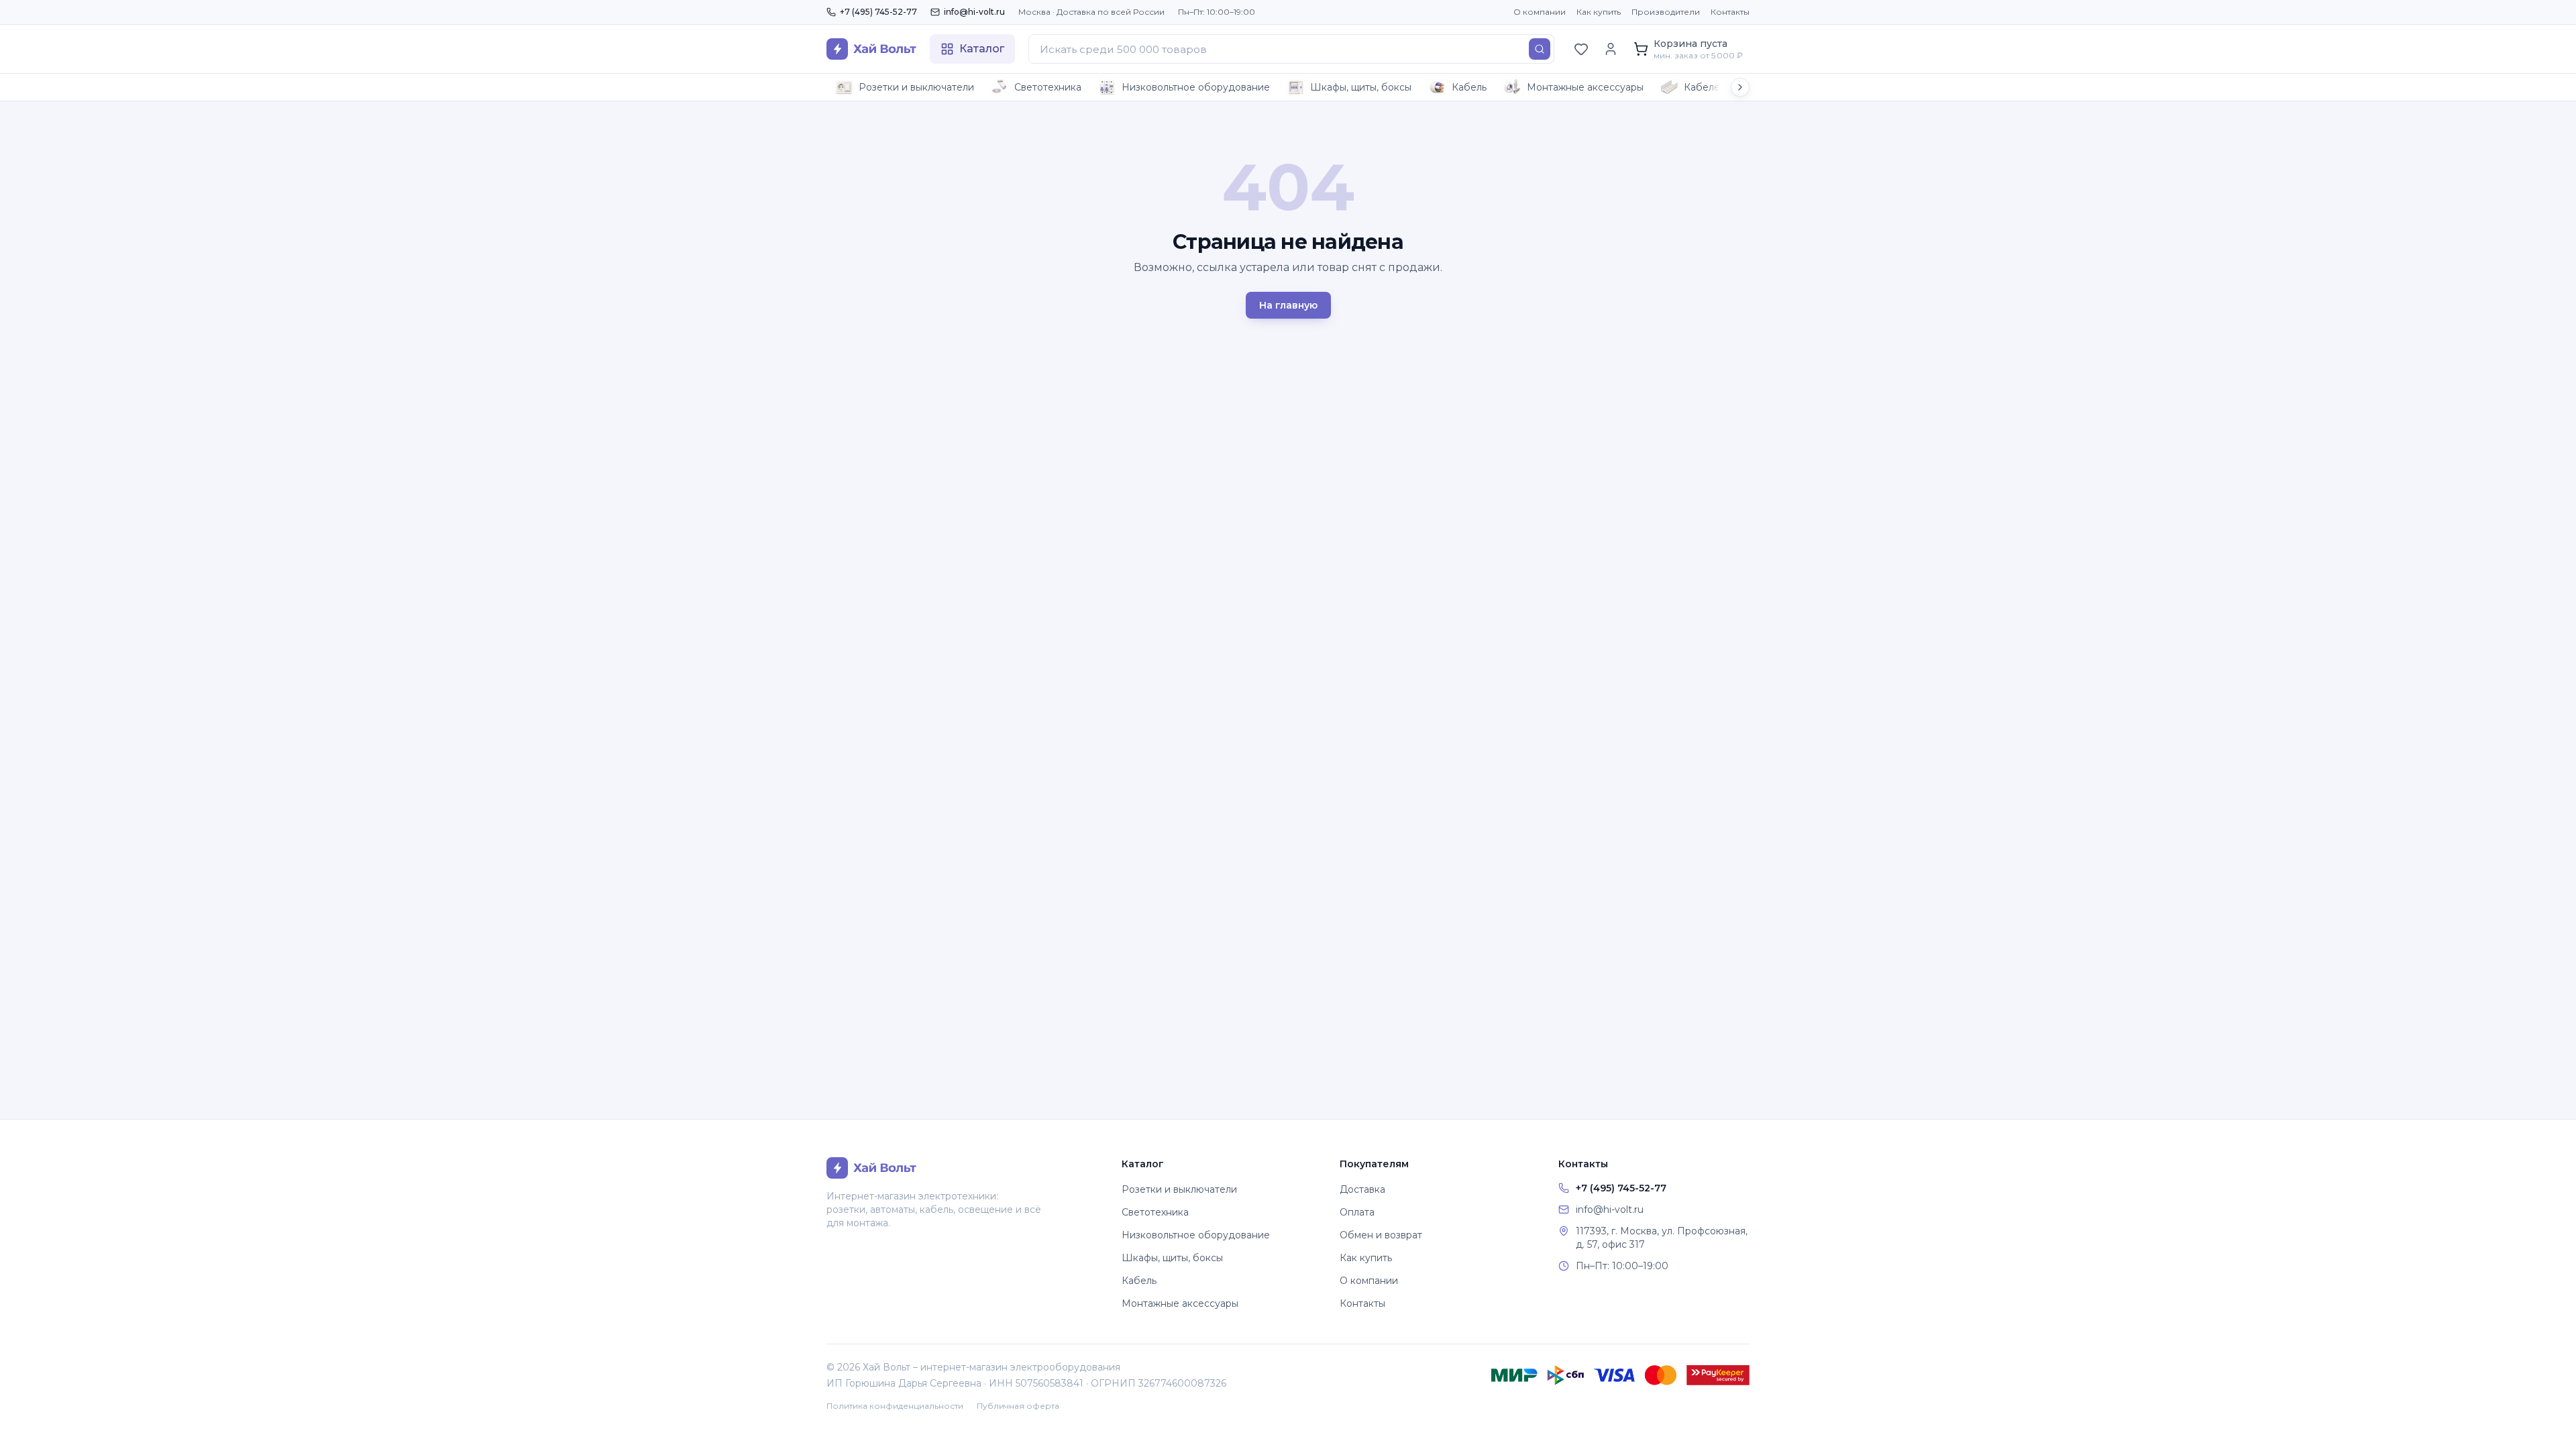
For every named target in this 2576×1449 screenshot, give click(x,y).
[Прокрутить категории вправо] (1740, 87)
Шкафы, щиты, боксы (1361, 87)
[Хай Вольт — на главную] (871, 49)
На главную (1288, 305)
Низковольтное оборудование (1196, 87)
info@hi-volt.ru (974, 12)
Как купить (1599, 12)
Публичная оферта (1018, 1406)
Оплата (1357, 1212)
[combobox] (1291, 49)
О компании (1540, 12)
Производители (1666, 12)
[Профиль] (1611, 49)
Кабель (1469, 87)
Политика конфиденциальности (895, 1406)
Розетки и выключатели (916, 87)
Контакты (1730, 12)
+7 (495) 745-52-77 (878, 12)
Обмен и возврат (1381, 1235)
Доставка (1362, 1189)
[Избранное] (1581, 49)
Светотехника (1048, 87)
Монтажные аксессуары (1585, 87)
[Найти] (1540, 49)
